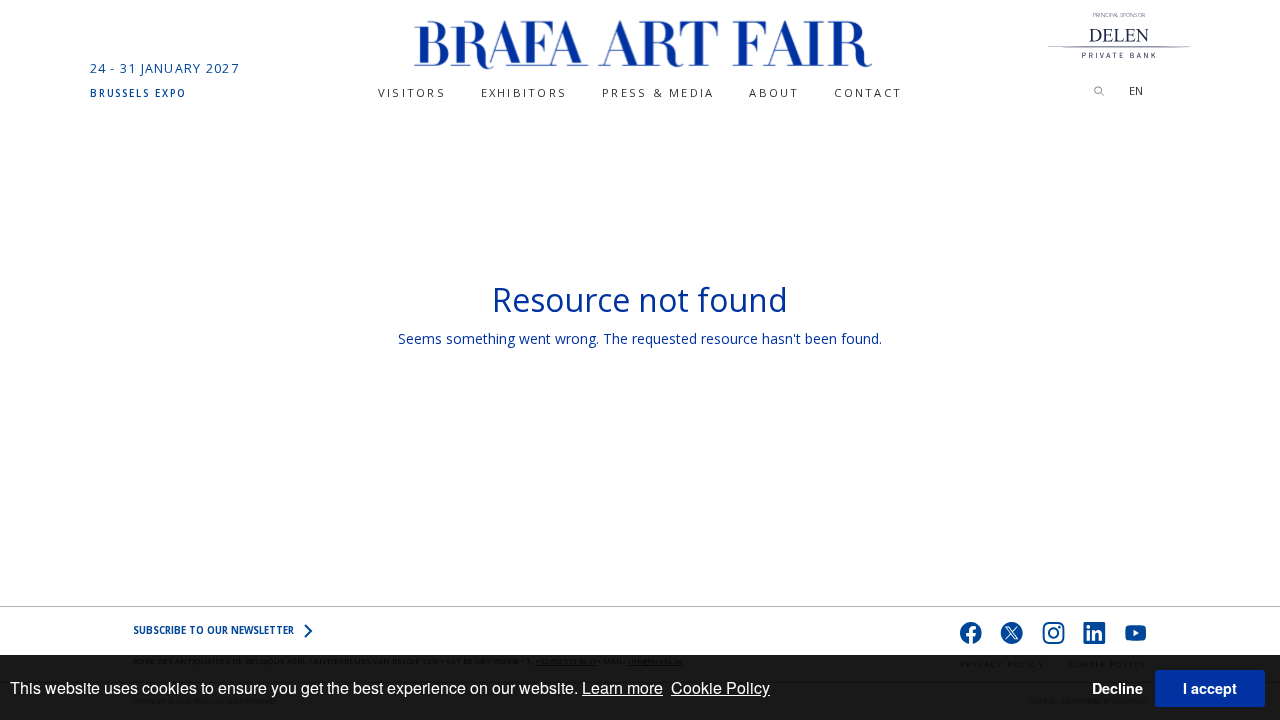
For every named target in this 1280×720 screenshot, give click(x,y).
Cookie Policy (720, 687)
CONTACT (868, 92)
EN (1136, 90)
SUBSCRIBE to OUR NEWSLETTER (213, 630)
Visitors (412, 92)
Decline (1117, 688)
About (774, 92)
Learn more (622, 687)
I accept (1210, 688)
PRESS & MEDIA (658, 92)
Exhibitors (524, 92)
